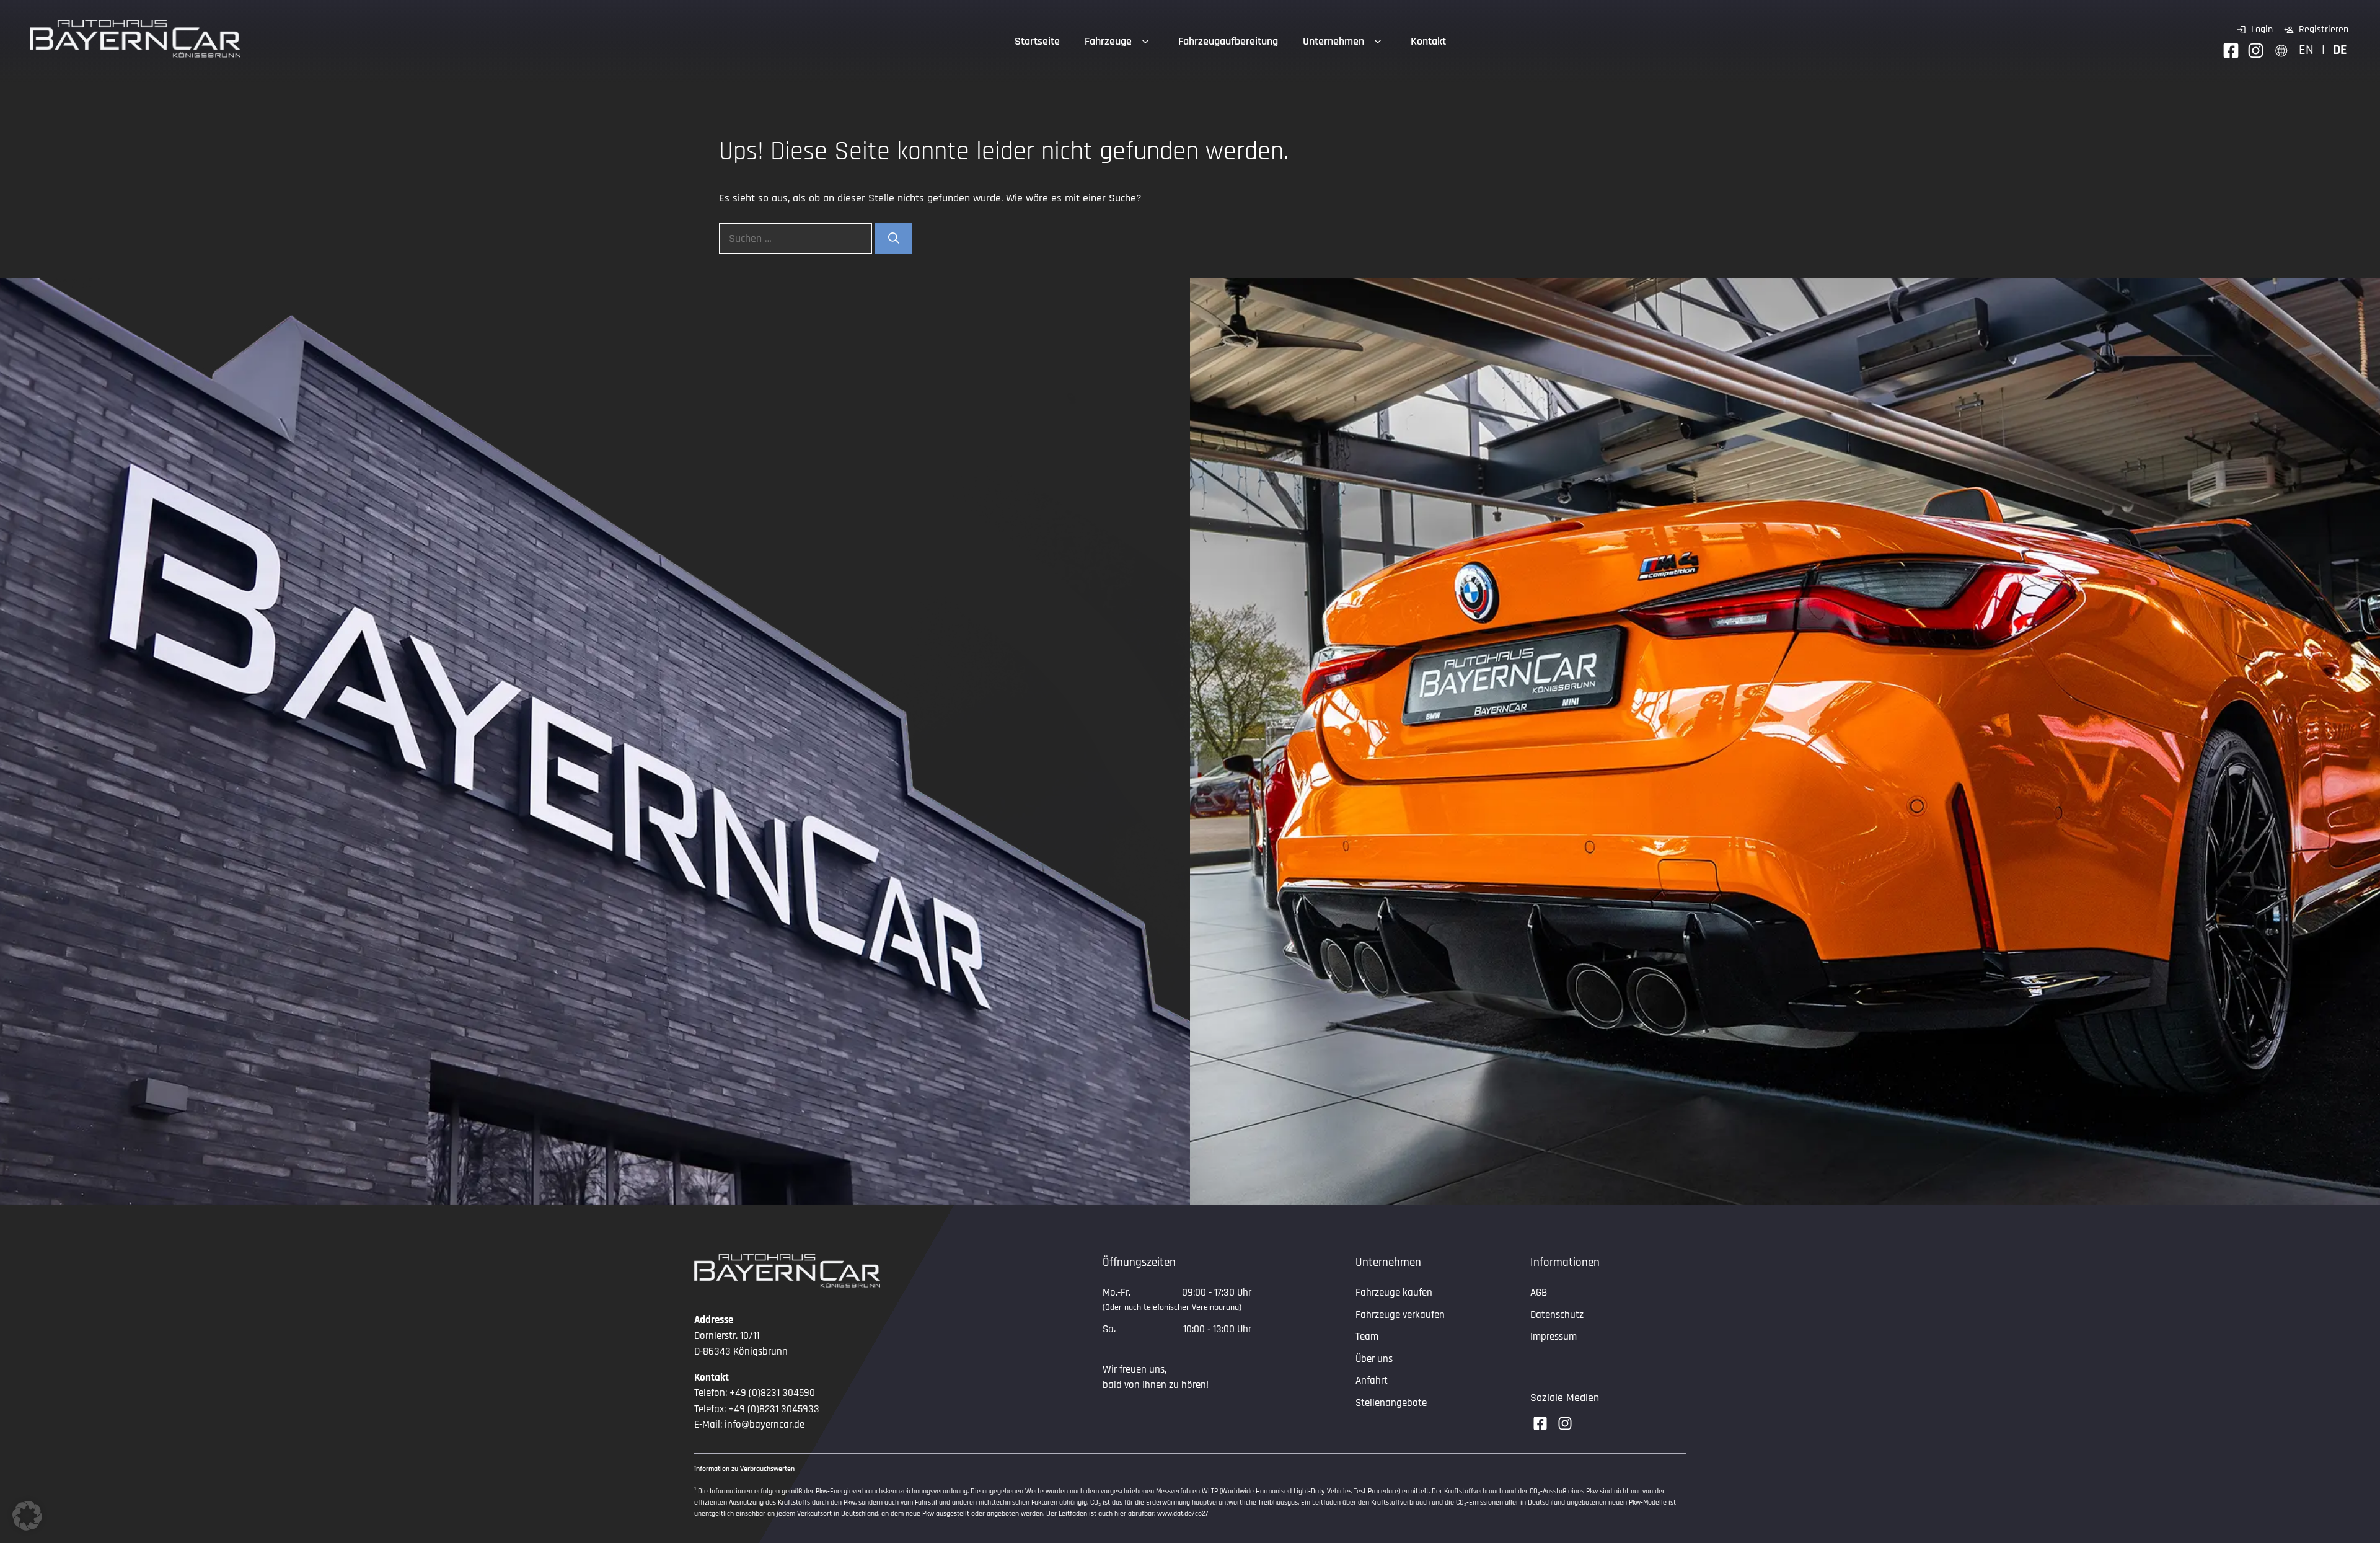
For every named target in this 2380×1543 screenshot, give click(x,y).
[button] (27, 1516)
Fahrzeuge (1108, 41)
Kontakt (1428, 41)
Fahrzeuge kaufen (1394, 1293)
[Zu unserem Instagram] (2256, 51)
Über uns (1374, 1359)
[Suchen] (894, 238)
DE (2340, 50)
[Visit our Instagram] (1565, 1423)
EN (2306, 50)
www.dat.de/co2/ (1183, 1514)
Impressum (1554, 1337)
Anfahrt (1372, 1381)
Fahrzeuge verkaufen (1400, 1315)
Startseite (1037, 41)
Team (1367, 1337)
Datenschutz (1557, 1315)
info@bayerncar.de (765, 1425)
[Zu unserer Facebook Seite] (2231, 51)
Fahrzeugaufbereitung (1228, 41)
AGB (1539, 1293)
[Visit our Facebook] (1540, 1423)
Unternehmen (1333, 41)
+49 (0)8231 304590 (772, 1393)
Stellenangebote (1391, 1403)
